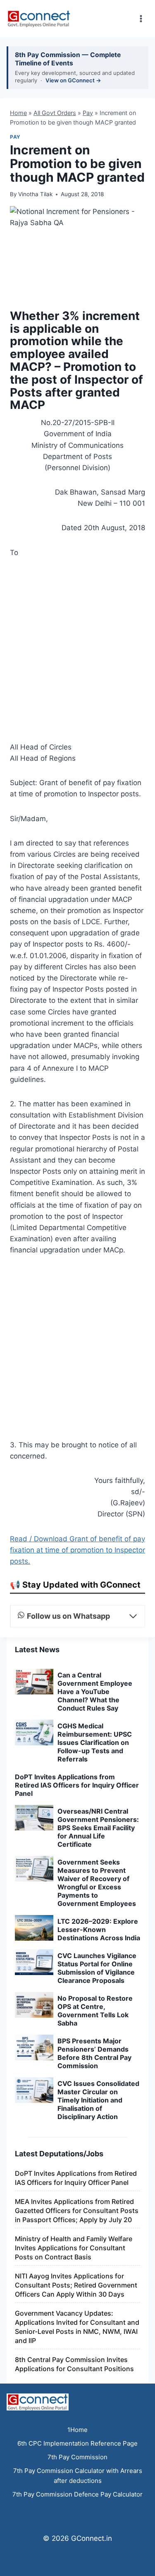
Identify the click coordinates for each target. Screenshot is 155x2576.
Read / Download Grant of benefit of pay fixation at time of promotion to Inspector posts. (77, 1550)
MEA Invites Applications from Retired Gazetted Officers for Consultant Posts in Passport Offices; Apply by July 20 (77, 2211)
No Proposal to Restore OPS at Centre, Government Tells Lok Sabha (95, 2011)
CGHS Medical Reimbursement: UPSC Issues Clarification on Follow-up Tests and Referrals (95, 1742)
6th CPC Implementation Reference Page (77, 2443)
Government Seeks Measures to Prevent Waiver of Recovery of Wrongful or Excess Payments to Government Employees (97, 1883)
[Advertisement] (77, 652)
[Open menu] (141, 18)
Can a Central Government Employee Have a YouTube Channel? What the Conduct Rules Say (95, 1692)
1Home (77, 2430)
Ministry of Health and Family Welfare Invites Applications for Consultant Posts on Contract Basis (74, 2248)
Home (18, 113)
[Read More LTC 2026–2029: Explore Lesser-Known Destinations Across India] (34, 1928)
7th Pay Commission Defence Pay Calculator (77, 2494)
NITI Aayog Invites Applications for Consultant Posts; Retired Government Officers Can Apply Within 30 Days (76, 2285)
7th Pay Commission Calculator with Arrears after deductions (78, 2476)
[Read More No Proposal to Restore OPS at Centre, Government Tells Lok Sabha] (34, 2005)
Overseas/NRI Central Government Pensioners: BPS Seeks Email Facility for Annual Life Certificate (98, 1828)
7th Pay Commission (77, 2457)
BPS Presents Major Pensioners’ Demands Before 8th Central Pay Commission (94, 2053)
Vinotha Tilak (35, 194)
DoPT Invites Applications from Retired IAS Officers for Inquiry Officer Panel (77, 1785)
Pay (88, 113)
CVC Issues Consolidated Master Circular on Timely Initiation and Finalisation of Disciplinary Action (98, 2100)
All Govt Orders (55, 113)
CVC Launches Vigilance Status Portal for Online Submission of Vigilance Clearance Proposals (97, 1968)
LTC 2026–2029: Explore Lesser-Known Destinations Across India (99, 1930)
